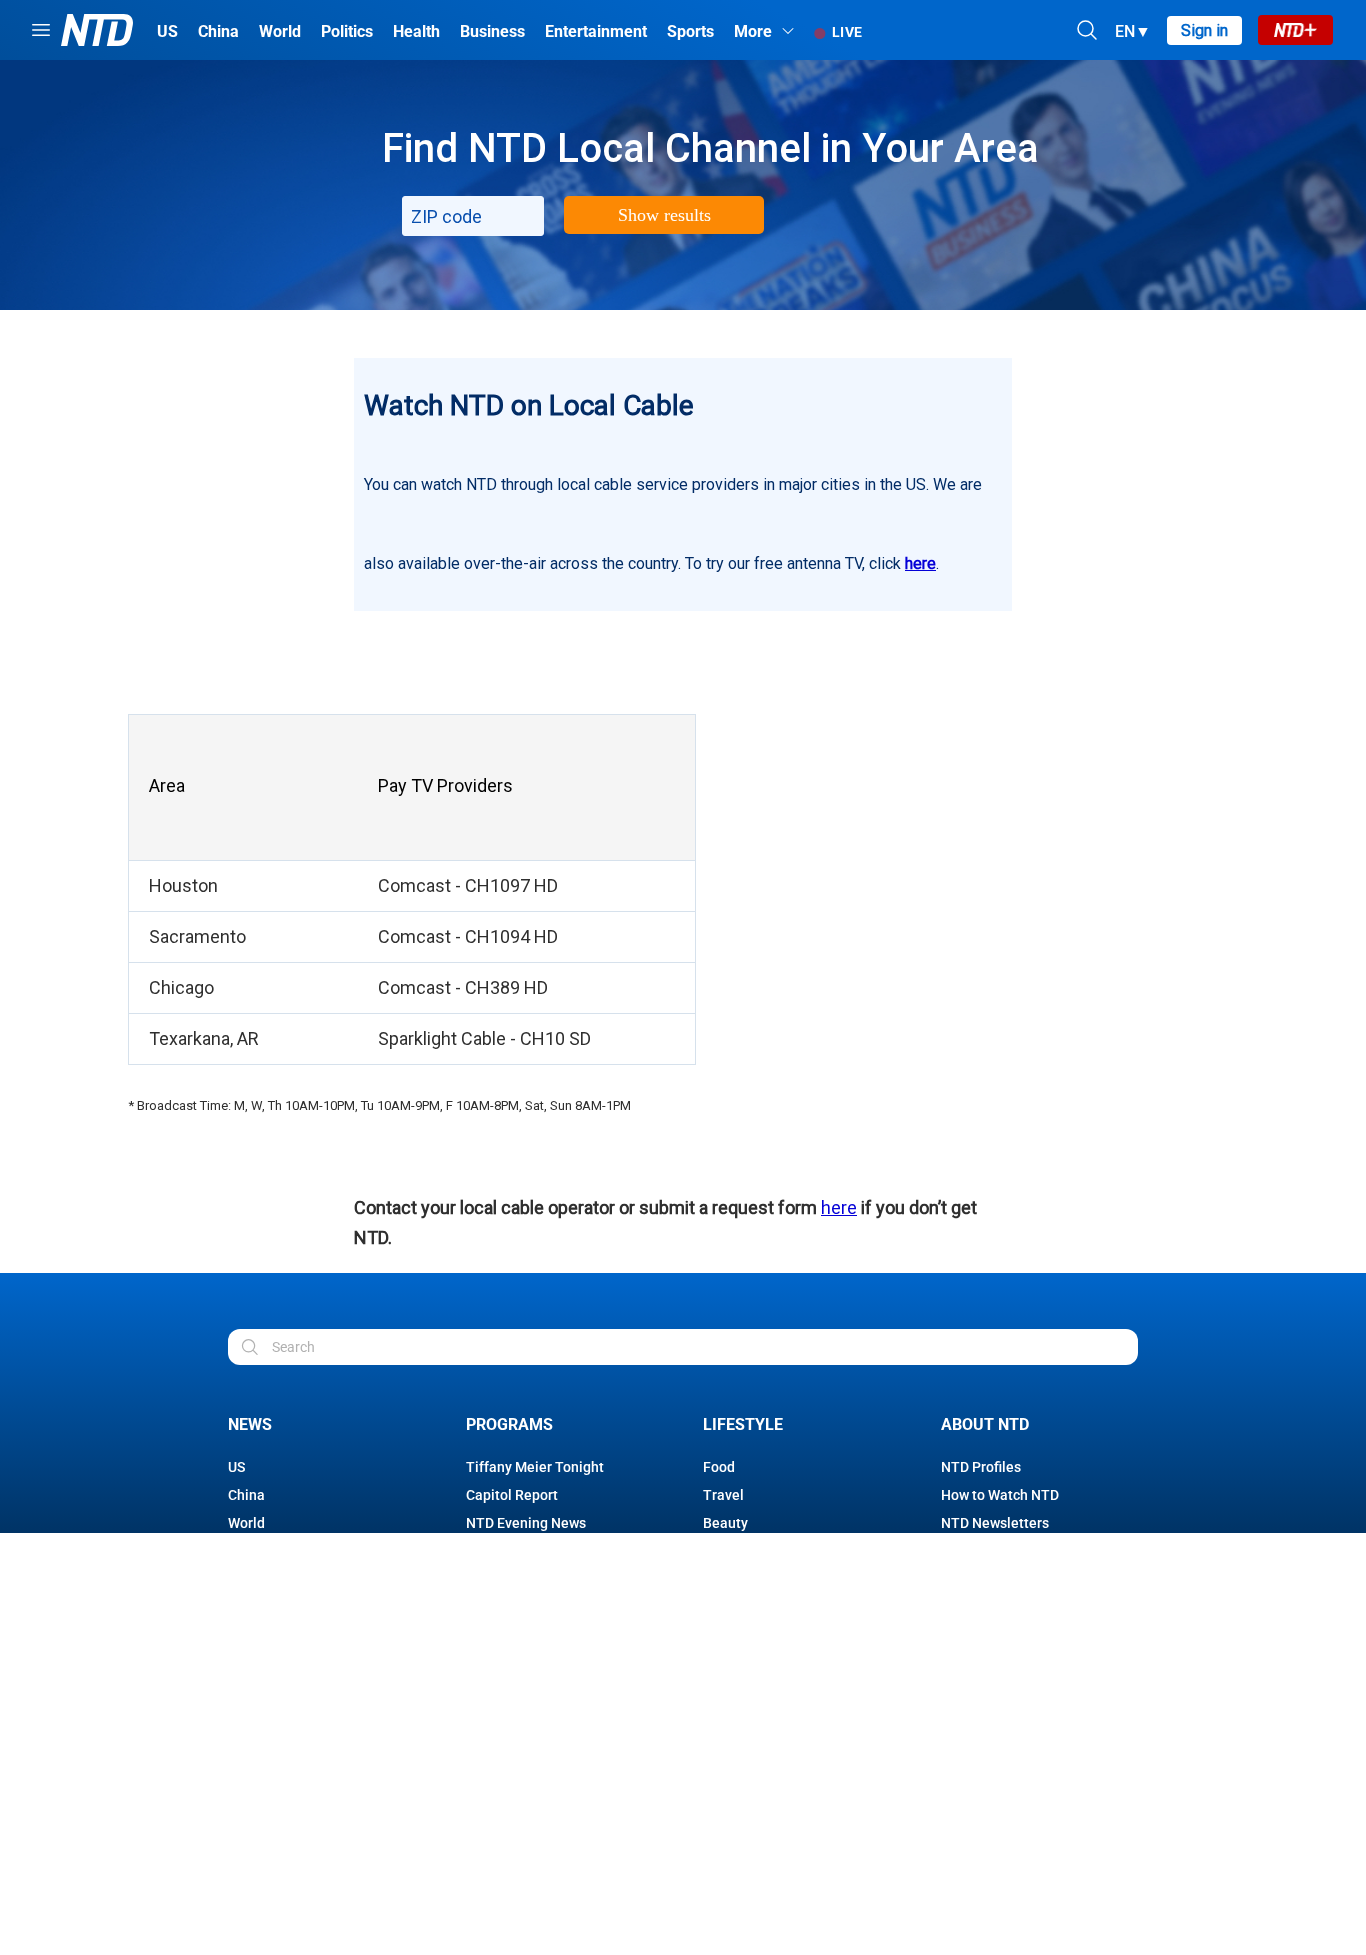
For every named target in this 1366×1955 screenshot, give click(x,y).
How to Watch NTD (1000, 1495)
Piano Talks (503, 1663)
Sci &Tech (259, 1635)
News (250, 1424)
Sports (248, 1691)
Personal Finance (758, 1579)
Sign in (1204, 30)
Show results (664, 215)
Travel (723, 1495)
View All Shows (513, 1719)
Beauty (725, 1523)
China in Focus (512, 1551)
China (246, 1495)
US (236, 1467)
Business (257, 1551)
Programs (509, 1424)
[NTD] (263, 1801)
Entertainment (274, 1663)
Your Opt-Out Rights (683, 1936)
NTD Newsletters (995, 1523)
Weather (255, 1579)
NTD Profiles (981, 1467)
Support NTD (981, 1551)
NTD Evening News (526, 1523)
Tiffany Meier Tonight (535, 1467)
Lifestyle (743, 1424)
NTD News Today (520, 1607)
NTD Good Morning (526, 1579)
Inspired (729, 1607)
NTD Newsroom (515, 1635)
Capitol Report (512, 1495)
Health (249, 1607)
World (246, 1523)
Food (719, 1467)
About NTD (985, 1424)
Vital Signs (500, 1691)
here (920, 563)
